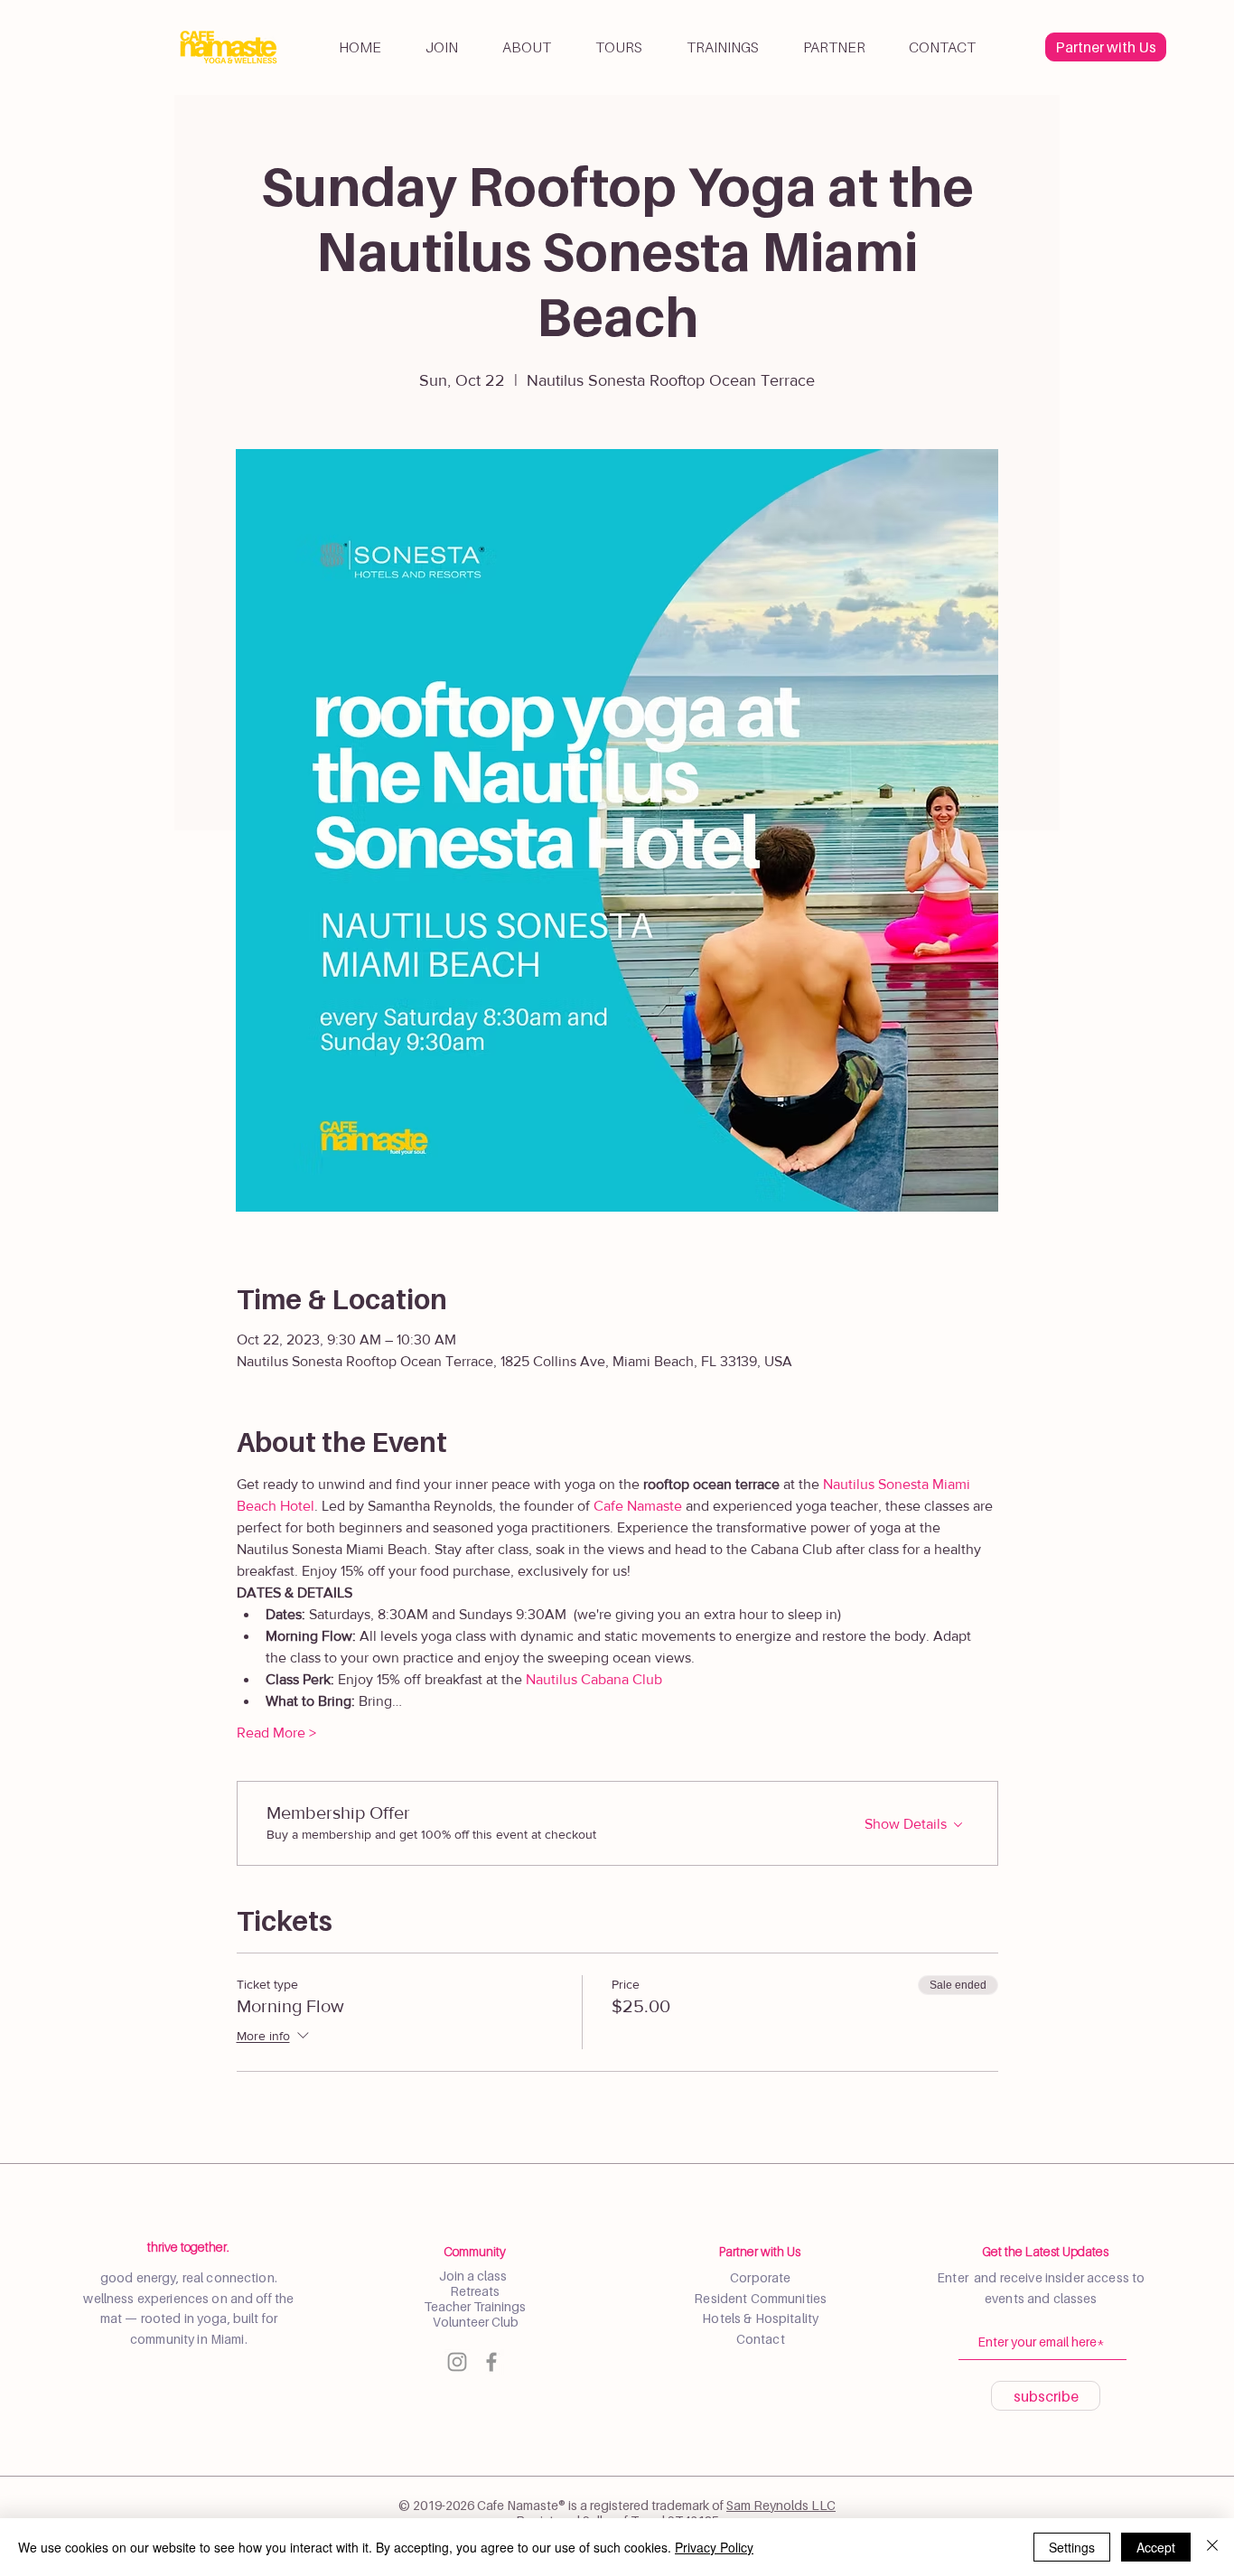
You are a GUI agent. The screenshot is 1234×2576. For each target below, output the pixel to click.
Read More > (276, 1733)
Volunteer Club (474, 2322)
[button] (526, 47)
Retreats (475, 2291)
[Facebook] (491, 2362)
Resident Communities (760, 2298)
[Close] (1212, 2547)
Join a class (474, 2276)
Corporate (760, 2277)
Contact (761, 2339)
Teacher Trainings (475, 2306)
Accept (1156, 2547)
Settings (1072, 2547)
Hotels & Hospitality (760, 2318)
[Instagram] (457, 2362)
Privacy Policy (714, 2547)
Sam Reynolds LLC (781, 2505)
